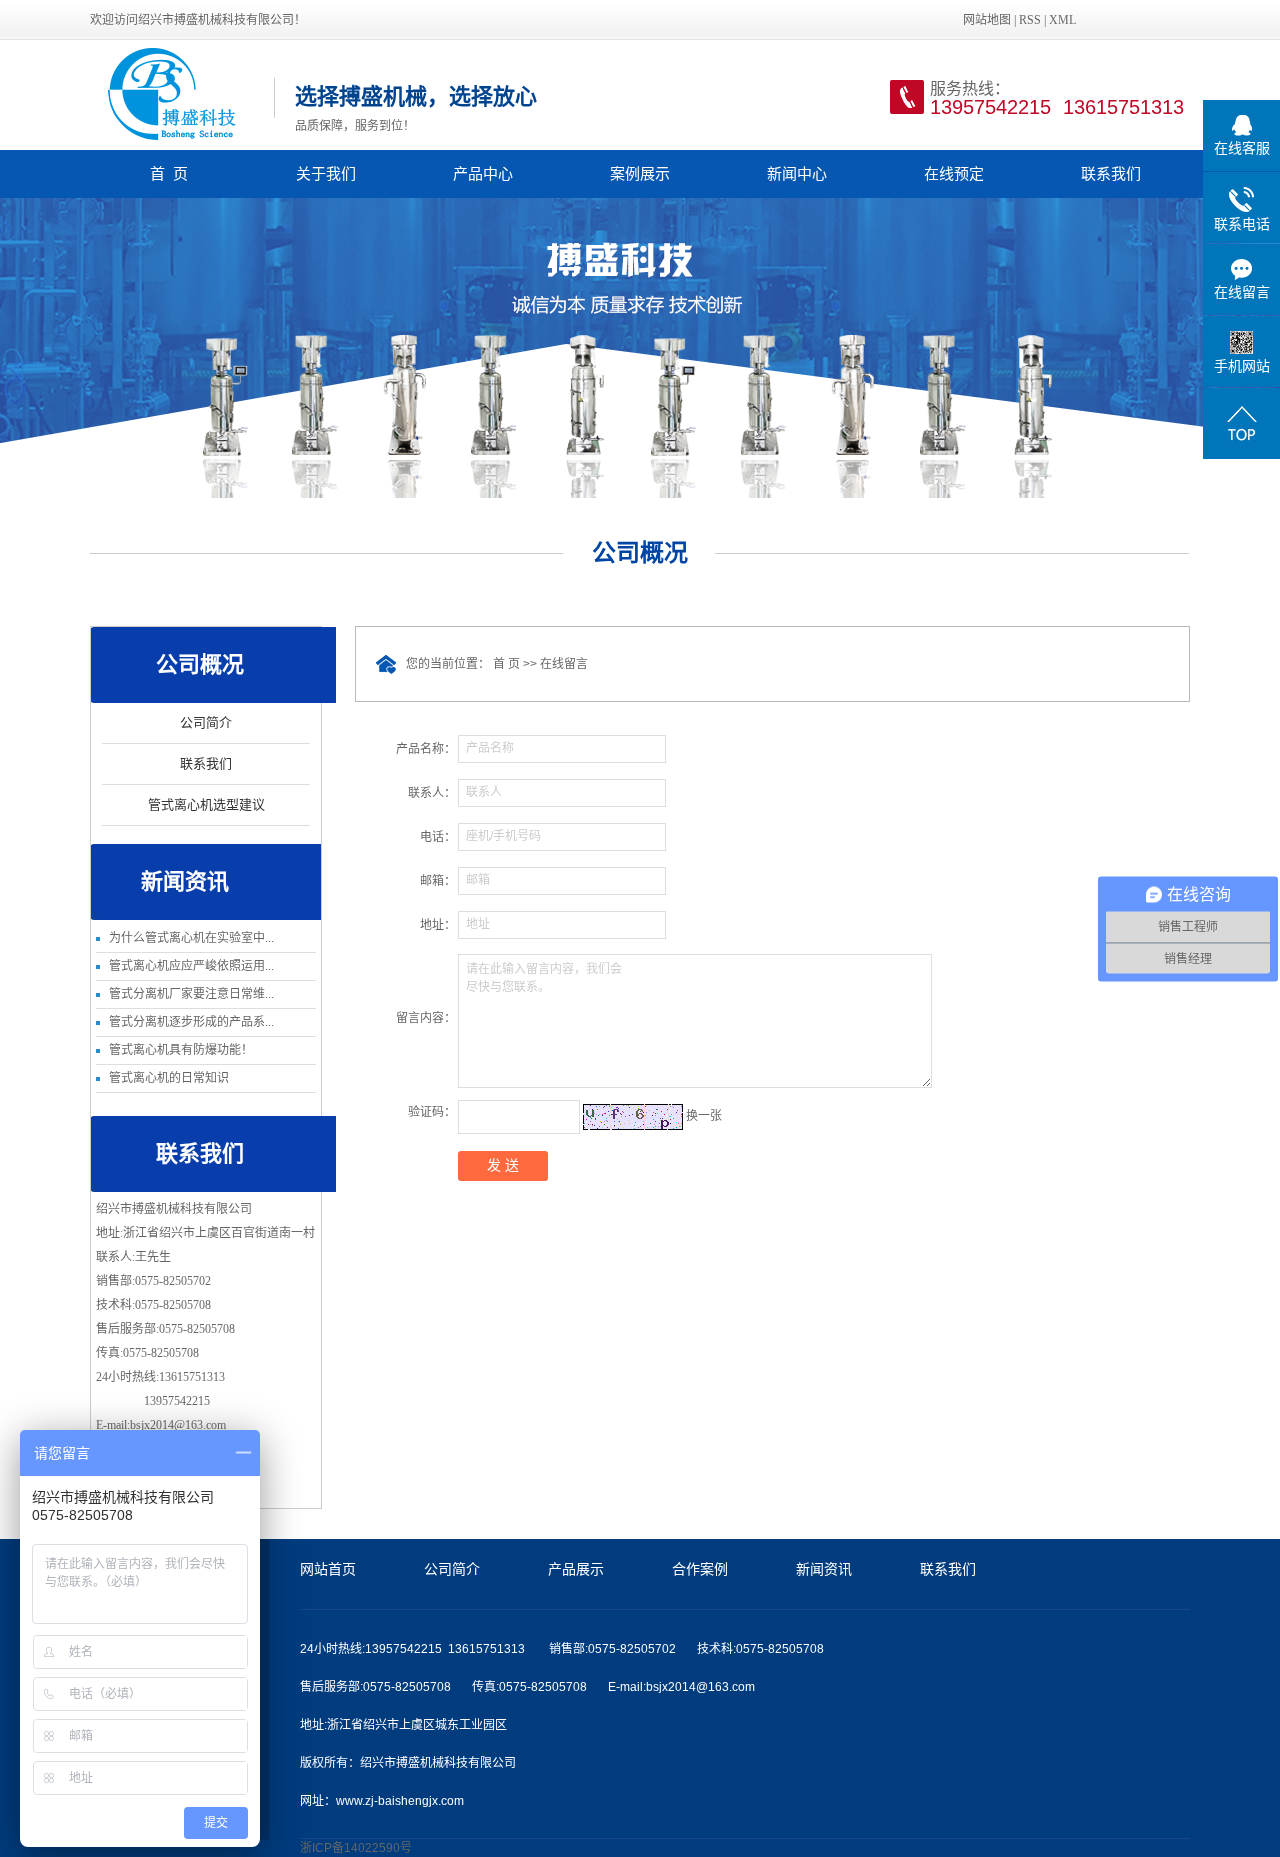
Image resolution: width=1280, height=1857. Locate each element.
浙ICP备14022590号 (356, 1848)
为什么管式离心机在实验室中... (191, 938)
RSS (1030, 20)
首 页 (169, 173)
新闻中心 (797, 173)
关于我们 (326, 173)
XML (1062, 20)
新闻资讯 (824, 1569)
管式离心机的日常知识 (169, 1078)
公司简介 (206, 722)
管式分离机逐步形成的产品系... (191, 1022)
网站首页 (328, 1569)
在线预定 (954, 173)
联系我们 (1111, 173)
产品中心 (483, 173)
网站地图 (987, 20)
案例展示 (640, 173)
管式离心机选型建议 (206, 804)
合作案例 (700, 1569)
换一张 (704, 1116)
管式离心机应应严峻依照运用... (191, 966)
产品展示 (576, 1569)
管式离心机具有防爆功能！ (181, 1050)
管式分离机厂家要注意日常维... (191, 994)
